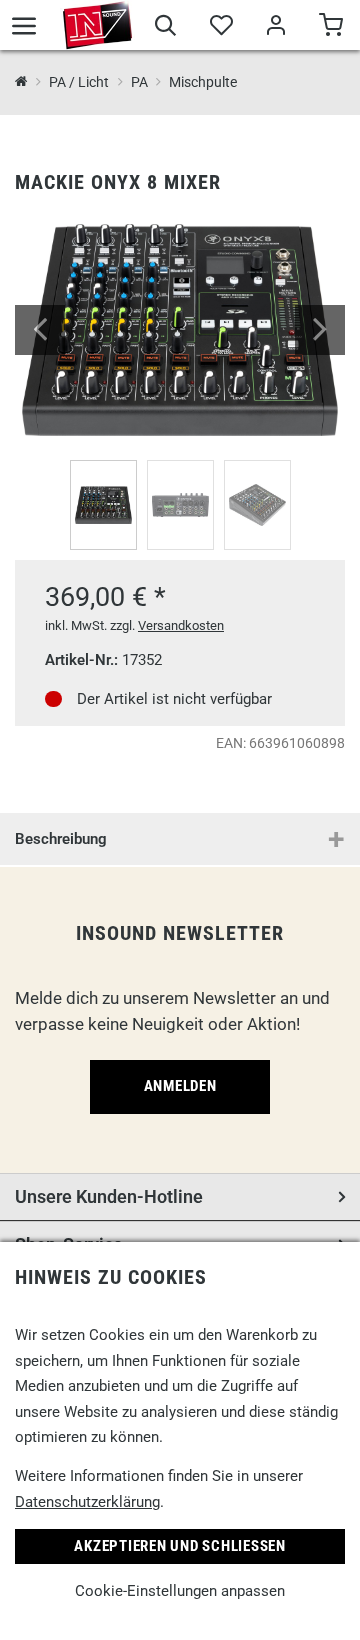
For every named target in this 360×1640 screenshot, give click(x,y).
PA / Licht (79, 82)
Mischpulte (203, 82)
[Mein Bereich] (275, 28)
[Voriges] (40, 330)
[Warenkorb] (330, 28)
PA (139, 82)
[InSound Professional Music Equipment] (97, 25)
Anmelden (180, 1086)
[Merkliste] (220, 28)
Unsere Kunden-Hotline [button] (109, 1196)
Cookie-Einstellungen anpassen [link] (180, 1591)
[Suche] (165, 28)
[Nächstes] (320, 330)
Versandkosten (181, 625)
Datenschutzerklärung (87, 1502)
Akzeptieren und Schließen (180, 1546)
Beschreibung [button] (61, 839)
